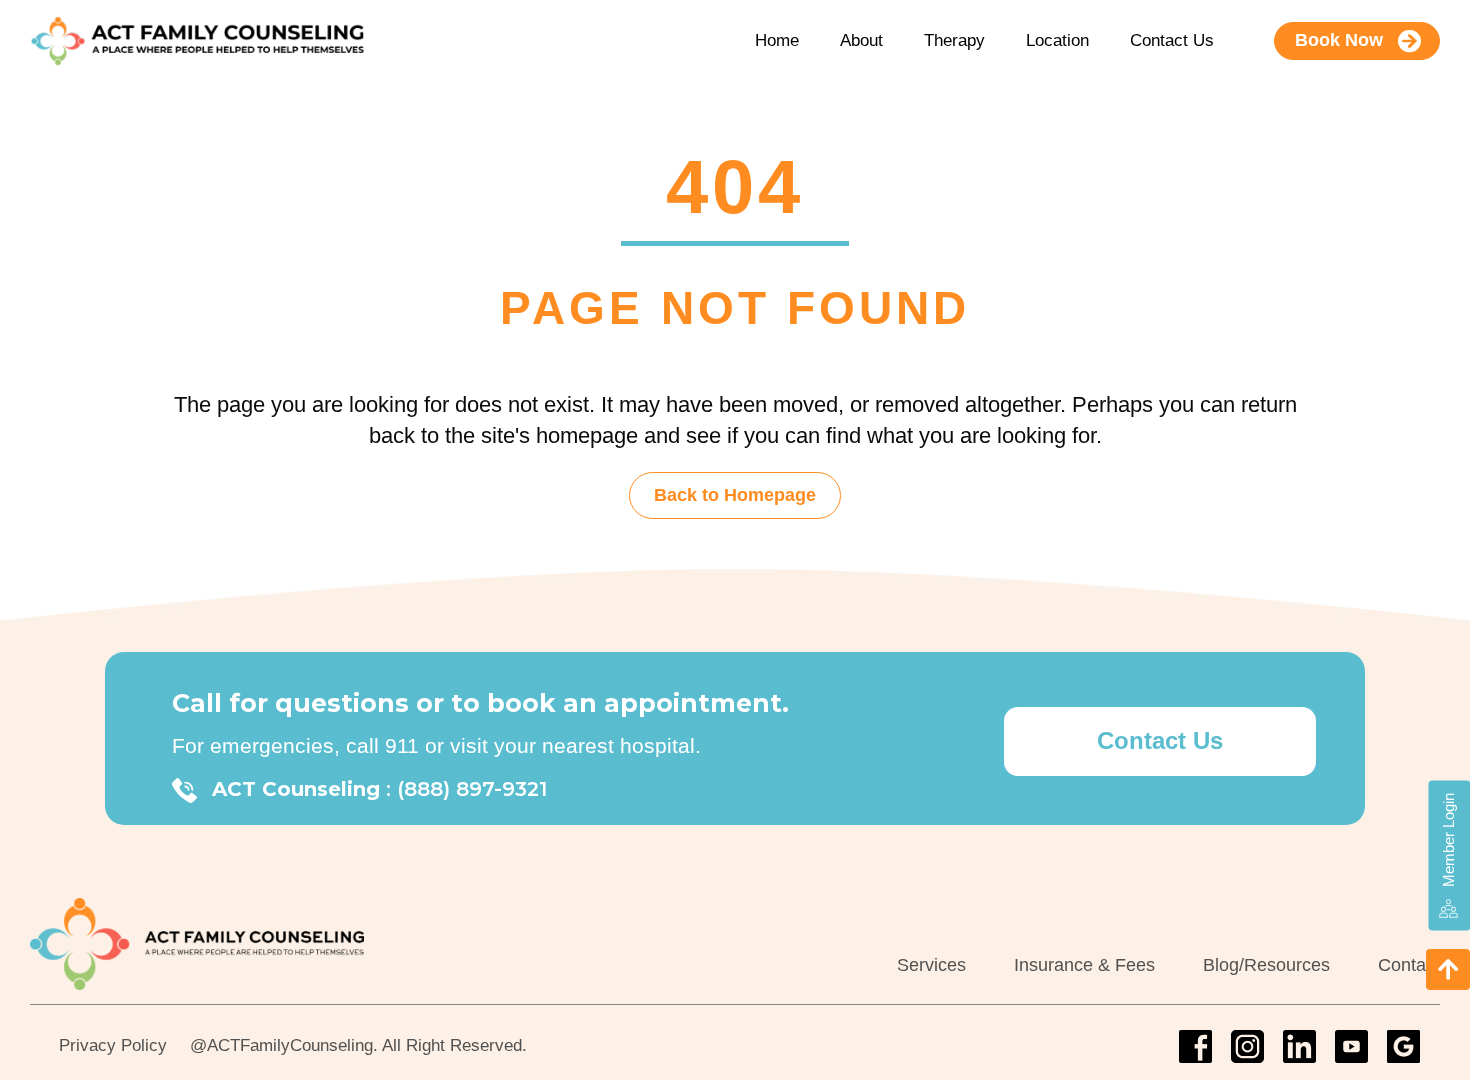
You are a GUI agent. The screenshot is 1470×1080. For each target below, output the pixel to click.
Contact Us (1172, 40)
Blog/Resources (1266, 965)
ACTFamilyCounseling (290, 1045)
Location (1057, 40)
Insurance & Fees (1084, 965)
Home (777, 40)
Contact (1409, 965)
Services (931, 965)
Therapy (954, 40)
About (861, 40)
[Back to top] (1448, 969)
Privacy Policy (113, 1045)
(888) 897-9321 (472, 789)
